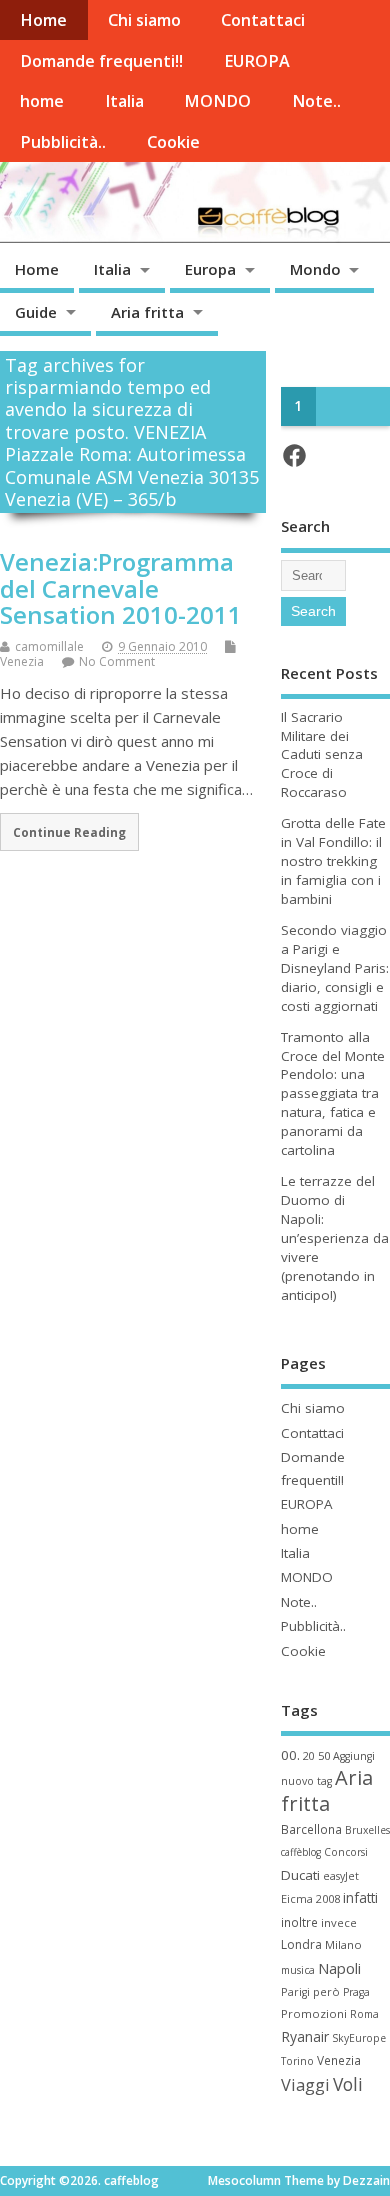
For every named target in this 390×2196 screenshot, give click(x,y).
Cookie (173, 142)
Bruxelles (367, 1830)
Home (43, 20)
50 (324, 1755)
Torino (297, 2061)
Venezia (22, 661)
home (42, 101)
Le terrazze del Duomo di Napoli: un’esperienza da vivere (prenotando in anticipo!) (335, 1237)
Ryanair (305, 2036)
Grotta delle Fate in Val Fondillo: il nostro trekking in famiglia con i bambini (333, 861)
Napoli (339, 1968)
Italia (124, 101)
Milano (343, 1944)
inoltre (299, 1922)
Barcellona (311, 1829)
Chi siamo (144, 20)
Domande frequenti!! (101, 61)
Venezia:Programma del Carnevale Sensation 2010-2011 (121, 588)
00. (290, 1755)
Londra (301, 1944)
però (326, 1991)
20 (309, 1756)
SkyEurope (359, 2038)
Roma (364, 2014)
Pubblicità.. (63, 142)
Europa (210, 269)
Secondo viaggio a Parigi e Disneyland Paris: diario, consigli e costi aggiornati (335, 968)
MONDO (217, 101)
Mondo (315, 269)
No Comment (117, 661)
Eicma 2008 (310, 1898)
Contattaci (263, 20)
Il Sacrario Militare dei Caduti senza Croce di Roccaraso (322, 755)
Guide (36, 312)
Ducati (300, 1875)
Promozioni (314, 2013)
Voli (348, 2084)
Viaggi (305, 2084)
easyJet (341, 1876)
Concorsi (346, 1852)
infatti (360, 1897)
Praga (356, 1992)
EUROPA (257, 61)
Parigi (295, 1992)
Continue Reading (69, 832)
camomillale (49, 646)
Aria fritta (147, 312)
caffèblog (301, 1852)
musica (298, 1970)
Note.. (316, 101)
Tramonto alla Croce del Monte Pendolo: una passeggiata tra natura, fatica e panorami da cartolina (333, 1093)
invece (339, 1922)
